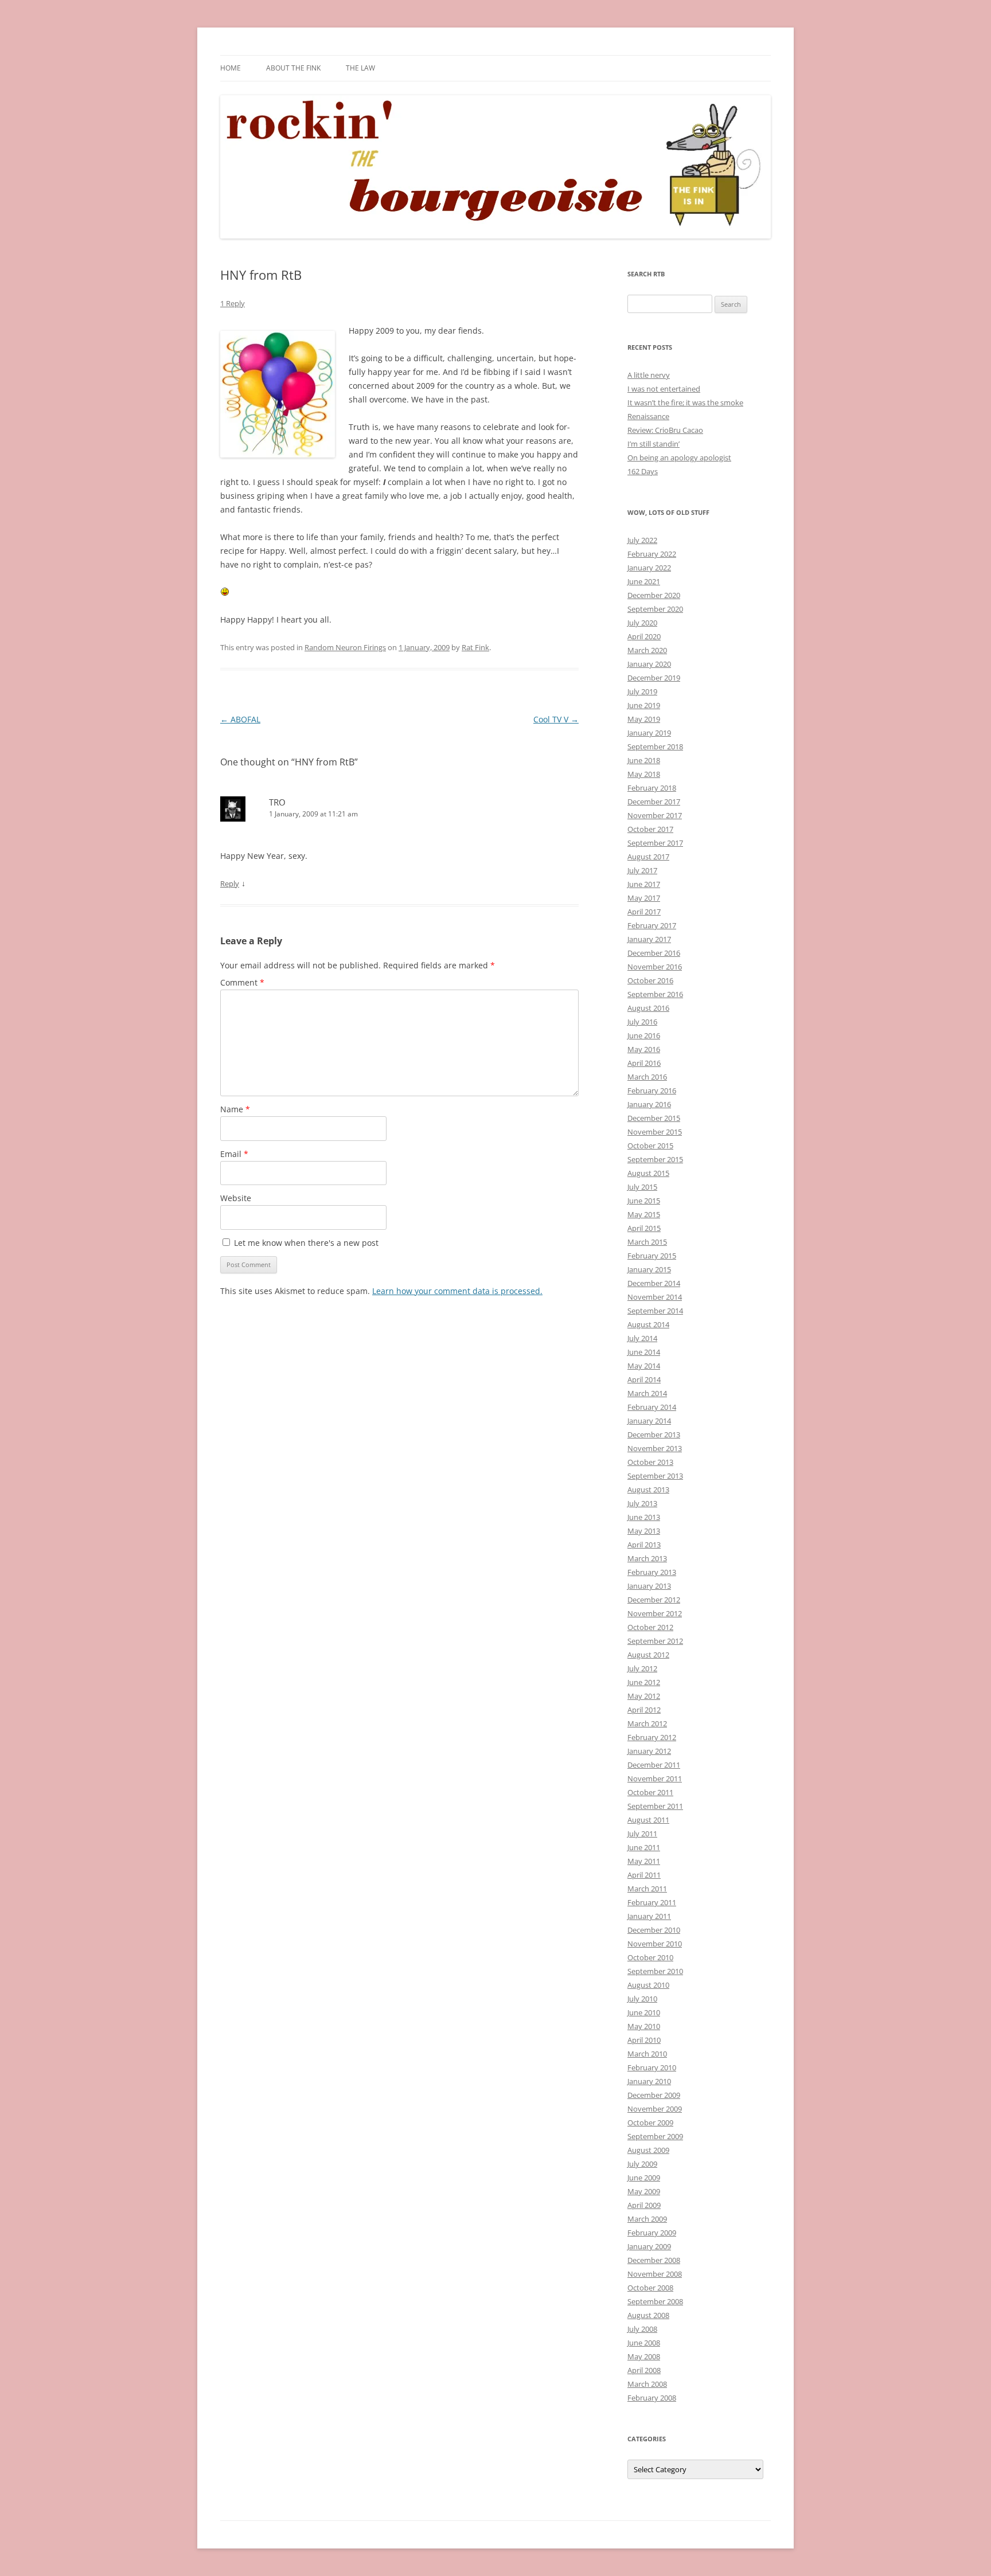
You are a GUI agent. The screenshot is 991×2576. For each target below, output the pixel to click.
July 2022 (642, 540)
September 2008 (655, 2301)
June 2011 (644, 1847)
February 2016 (652, 1090)
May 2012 (644, 1696)
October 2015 (650, 1146)
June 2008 (644, 2343)
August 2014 (648, 1324)
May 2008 (644, 2356)
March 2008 (647, 2384)
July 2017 (642, 870)
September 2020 (655, 609)
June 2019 (644, 705)
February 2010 (652, 2067)
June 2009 (644, 2178)
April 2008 (644, 2370)
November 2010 (655, 1944)
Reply (230, 884)
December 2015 (654, 1118)
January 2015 (649, 1269)
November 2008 (655, 2274)
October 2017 (650, 829)
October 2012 (650, 1627)
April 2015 (644, 1228)
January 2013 (649, 1586)
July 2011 (642, 1834)
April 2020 (644, 636)
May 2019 (644, 719)
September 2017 (655, 843)
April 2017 (644, 912)
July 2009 (642, 2164)
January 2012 (649, 1751)
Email (234, 1154)
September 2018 (655, 746)
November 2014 (655, 1297)
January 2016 (649, 1104)
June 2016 (644, 1035)
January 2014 (649, 1421)
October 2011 (650, 1792)
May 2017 (644, 898)
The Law (360, 68)
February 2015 (652, 1256)
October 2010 (650, 1957)
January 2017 (649, 939)
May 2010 (644, 2026)
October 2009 (650, 2122)
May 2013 (644, 1531)
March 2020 (647, 650)
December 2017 (654, 802)
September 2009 (655, 2136)
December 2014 (654, 1283)
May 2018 (644, 774)
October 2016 (650, 980)
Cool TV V (556, 719)
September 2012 (655, 1641)
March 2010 (647, 2054)
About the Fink (293, 68)
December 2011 (654, 1765)
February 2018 (652, 788)
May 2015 (644, 1214)
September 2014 (655, 1311)
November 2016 (655, 967)
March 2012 (647, 1723)
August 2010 (648, 1985)
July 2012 (642, 1668)
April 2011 (644, 1875)
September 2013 (655, 1476)
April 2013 (644, 1545)
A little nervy (649, 375)
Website (236, 1198)
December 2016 (654, 953)
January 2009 (649, 2246)
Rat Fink (475, 647)
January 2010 (649, 2081)
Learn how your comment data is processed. (457, 1291)
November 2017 (655, 815)
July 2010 (642, 1999)
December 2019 (654, 678)
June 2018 (644, 760)
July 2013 (642, 1503)
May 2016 (644, 1049)
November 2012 (655, 1613)
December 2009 (654, 2095)
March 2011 (647, 1889)
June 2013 (644, 1517)
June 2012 (644, 1682)
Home (231, 68)
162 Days (643, 471)
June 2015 (644, 1201)
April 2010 (644, 2040)
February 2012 (652, 1737)
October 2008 (650, 2288)
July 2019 (642, 691)
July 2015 (642, 1187)
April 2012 (644, 1710)
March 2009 (647, 2219)
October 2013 (650, 1462)
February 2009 (652, 2233)
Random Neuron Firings (345, 647)
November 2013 (655, 1448)
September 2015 (655, 1159)
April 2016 (644, 1063)
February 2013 (652, 1572)
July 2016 (642, 1022)
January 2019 (649, 733)
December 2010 (654, 1930)
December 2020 (654, 595)
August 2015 (648, 1173)
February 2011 (652, 1902)
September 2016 (655, 994)
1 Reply (233, 303)
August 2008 (648, 2315)
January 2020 (649, 664)
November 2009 (655, 2109)
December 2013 (654, 1434)
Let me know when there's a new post (305, 1243)
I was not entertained (664, 389)
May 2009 (644, 2191)
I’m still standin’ (653, 444)
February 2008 (652, 2398)
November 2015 (655, 1132)
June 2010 (644, 2012)
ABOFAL (240, 719)
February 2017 (652, 925)
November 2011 (655, 1778)
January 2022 (649, 568)
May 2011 (644, 1861)
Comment (242, 982)
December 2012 (654, 1600)
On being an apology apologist (679, 458)
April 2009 (644, 2205)
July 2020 (642, 623)
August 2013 (648, 1490)
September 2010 (655, 1971)
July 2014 (642, 1338)
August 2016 (648, 1008)
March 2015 (647, 1242)
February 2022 (652, 554)
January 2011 (649, 1916)
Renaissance (648, 416)
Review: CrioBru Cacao (665, 430)
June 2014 (644, 1352)
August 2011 (648, 1820)
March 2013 (647, 1558)
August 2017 (648, 857)
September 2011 (655, 1806)
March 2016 (647, 1077)
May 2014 (644, 1366)
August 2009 (648, 2150)
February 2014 (652, 1407)
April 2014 (644, 1379)
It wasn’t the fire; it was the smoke (685, 402)
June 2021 (644, 581)
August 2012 (648, 1655)
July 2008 (642, 2329)
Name (235, 1109)
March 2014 (647, 1393)
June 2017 (644, 884)
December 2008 (654, 2260)
